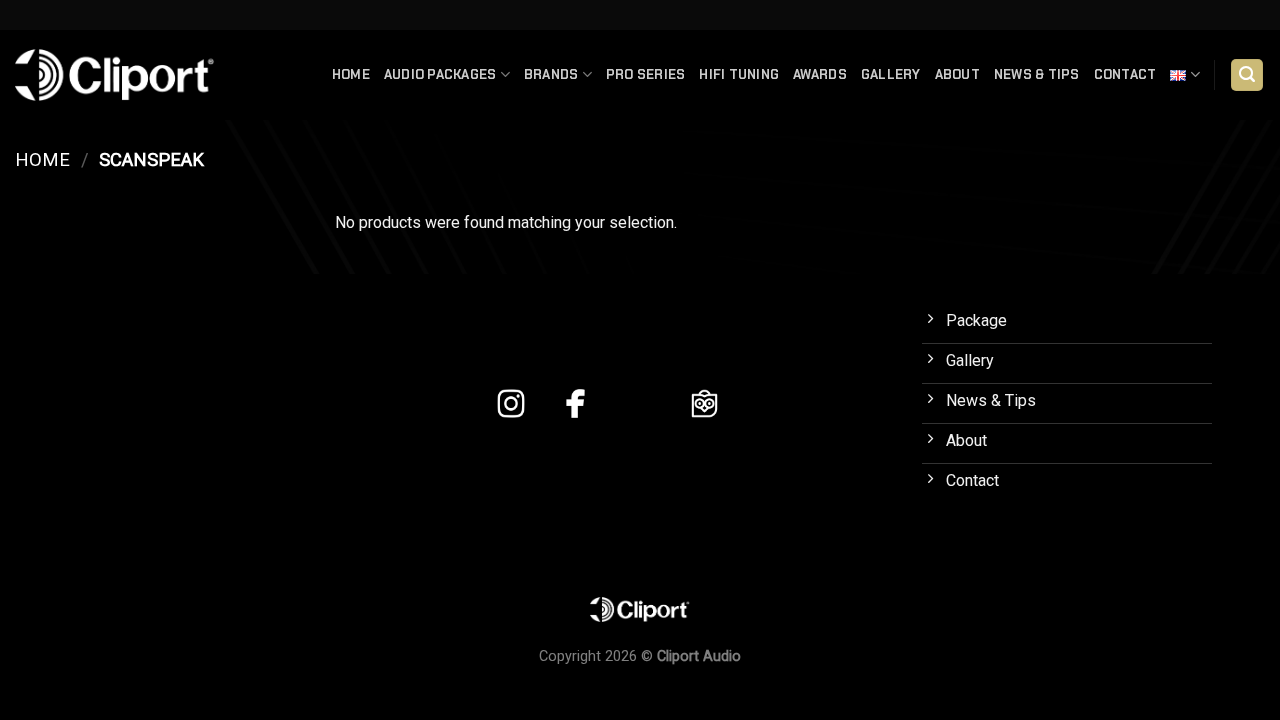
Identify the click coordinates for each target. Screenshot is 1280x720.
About (957, 74)
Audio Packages (440, 74)
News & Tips (1037, 74)
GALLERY (891, 74)
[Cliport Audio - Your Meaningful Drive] (115, 74)
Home (351, 74)
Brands (551, 74)
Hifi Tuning (739, 74)
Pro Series (646, 74)
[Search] (1247, 75)
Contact (1125, 74)
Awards (820, 74)
